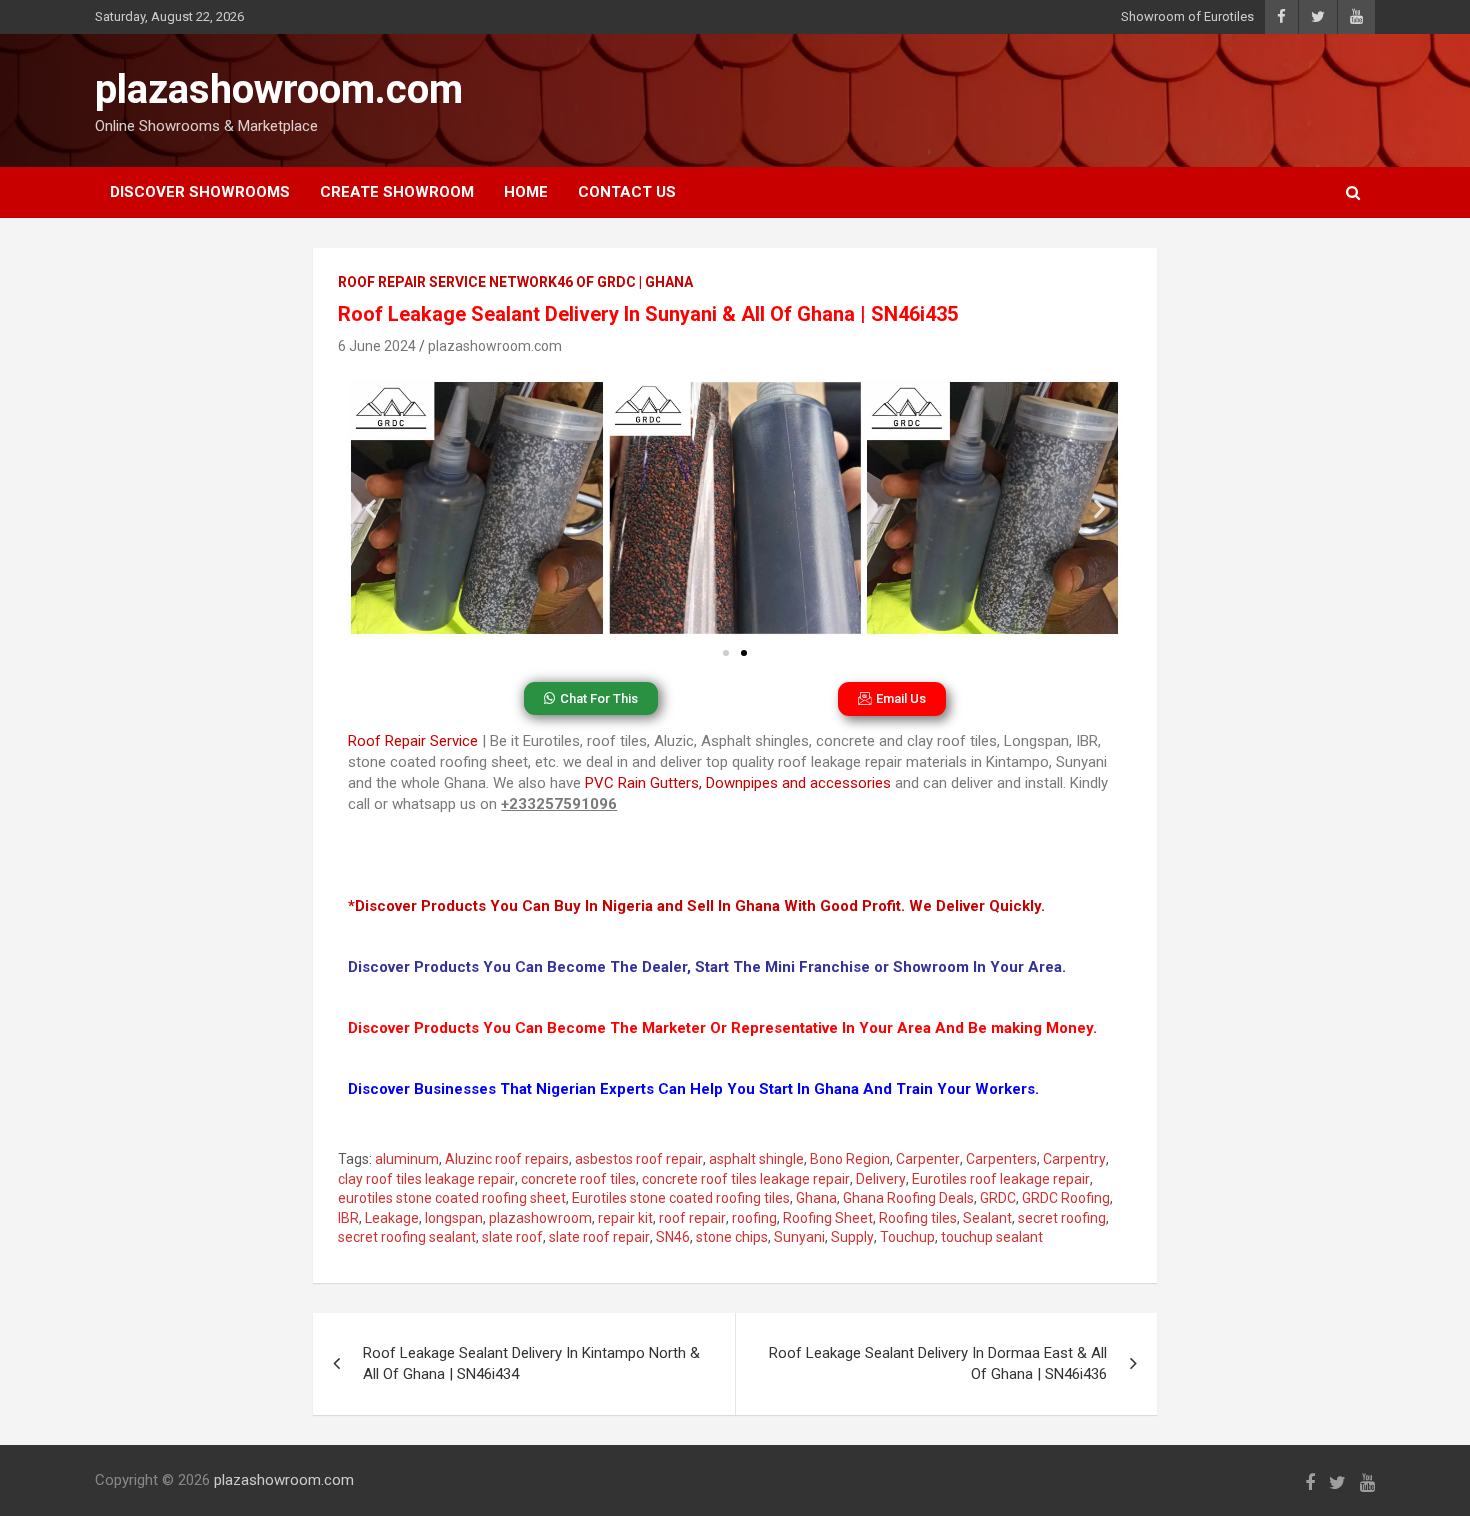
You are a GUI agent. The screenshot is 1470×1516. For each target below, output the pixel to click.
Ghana (816, 1198)
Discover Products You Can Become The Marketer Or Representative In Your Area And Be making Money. (722, 1028)
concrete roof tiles (578, 1179)
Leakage (392, 1218)
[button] (370, 508)
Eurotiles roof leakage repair (1001, 1179)
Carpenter (928, 1159)
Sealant (987, 1218)
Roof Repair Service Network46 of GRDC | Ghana (515, 282)
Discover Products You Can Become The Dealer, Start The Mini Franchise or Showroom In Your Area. (707, 967)
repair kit (625, 1218)
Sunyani (799, 1237)
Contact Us (627, 192)
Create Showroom (397, 192)
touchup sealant (992, 1237)
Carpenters (1001, 1159)
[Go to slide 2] (744, 653)
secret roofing (1062, 1218)
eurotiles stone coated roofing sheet (452, 1198)
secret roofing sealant (407, 1237)
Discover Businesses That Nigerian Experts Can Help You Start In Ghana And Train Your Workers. (693, 1089)
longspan (454, 1218)
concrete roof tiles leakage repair (746, 1179)
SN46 (673, 1237)
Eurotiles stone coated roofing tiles (681, 1198)
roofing (754, 1218)
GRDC (998, 1198)
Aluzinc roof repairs (507, 1159)
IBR (348, 1218)
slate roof (512, 1237)
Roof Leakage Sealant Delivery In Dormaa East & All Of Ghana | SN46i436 (938, 1363)
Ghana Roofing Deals (908, 1198)
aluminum (407, 1159)
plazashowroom (540, 1218)
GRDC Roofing (1066, 1198)
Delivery (881, 1179)
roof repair (692, 1218)
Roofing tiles (918, 1218)
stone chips (732, 1237)
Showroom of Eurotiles (1187, 16)
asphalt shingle (756, 1159)
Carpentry (1074, 1159)
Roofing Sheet (828, 1218)
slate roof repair (599, 1237)
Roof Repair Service (413, 741)
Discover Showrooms (200, 192)
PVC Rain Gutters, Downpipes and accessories (738, 783)
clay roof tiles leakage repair (426, 1179)
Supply (852, 1237)
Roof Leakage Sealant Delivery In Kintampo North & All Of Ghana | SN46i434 (531, 1363)
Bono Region (850, 1159)
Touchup (907, 1237)
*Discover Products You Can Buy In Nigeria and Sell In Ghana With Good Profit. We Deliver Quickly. (696, 906)
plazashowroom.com (279, 89)
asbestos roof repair (639, 1159)
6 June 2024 (377, 346)
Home (526, 192)
